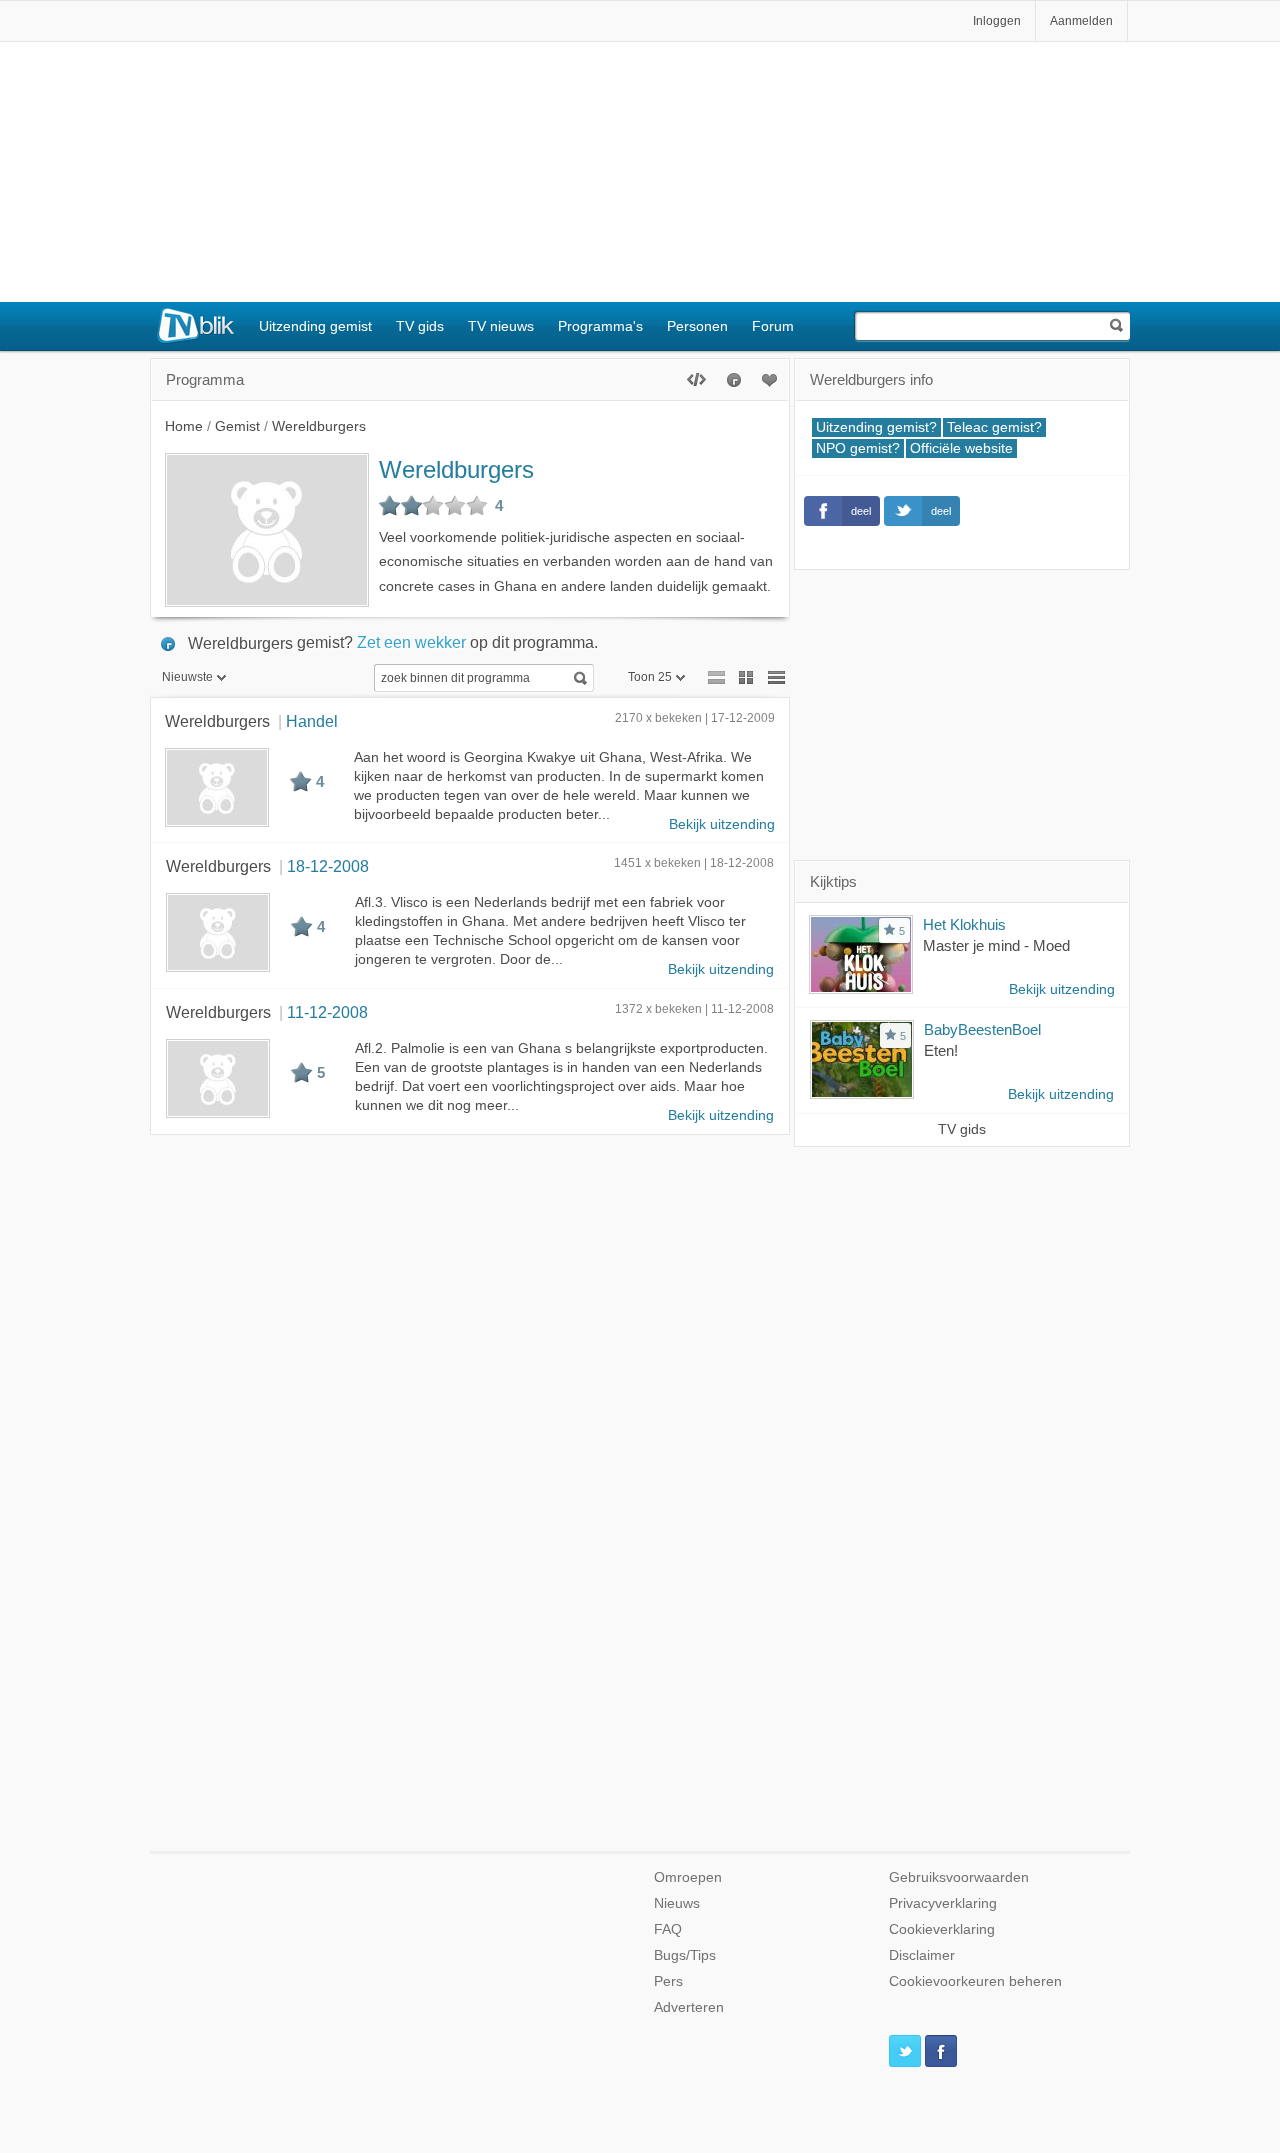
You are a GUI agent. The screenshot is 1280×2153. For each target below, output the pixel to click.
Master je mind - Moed (996, 945)
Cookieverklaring (942, 1929)
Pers (668, 1981)
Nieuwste (187, 677)
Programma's (600, 326)
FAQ (668, 1929)
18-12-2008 (328, 866)
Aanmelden (1081, 21)
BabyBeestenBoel (982, 1029)
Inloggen (997, 21)
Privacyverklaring (943, 1903)
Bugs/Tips (685, 1955)
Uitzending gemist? (876, 427)
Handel (312, 721)
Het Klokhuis (964, 924)
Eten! (941, 1050)
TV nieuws (501, 326)
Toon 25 (650, 677)
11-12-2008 (327, 1012)
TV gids (420, 326)
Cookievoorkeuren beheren (975, 1981)
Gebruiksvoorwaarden (959, 1877)
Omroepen (688, 1877)
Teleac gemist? (994, 427)
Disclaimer (922, 1955)
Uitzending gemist (315, 326)
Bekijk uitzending (722, 824)
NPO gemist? (858, 448)
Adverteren (689, 2007)
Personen (697, 326)
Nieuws (677, 1903)
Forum (773, 326)
